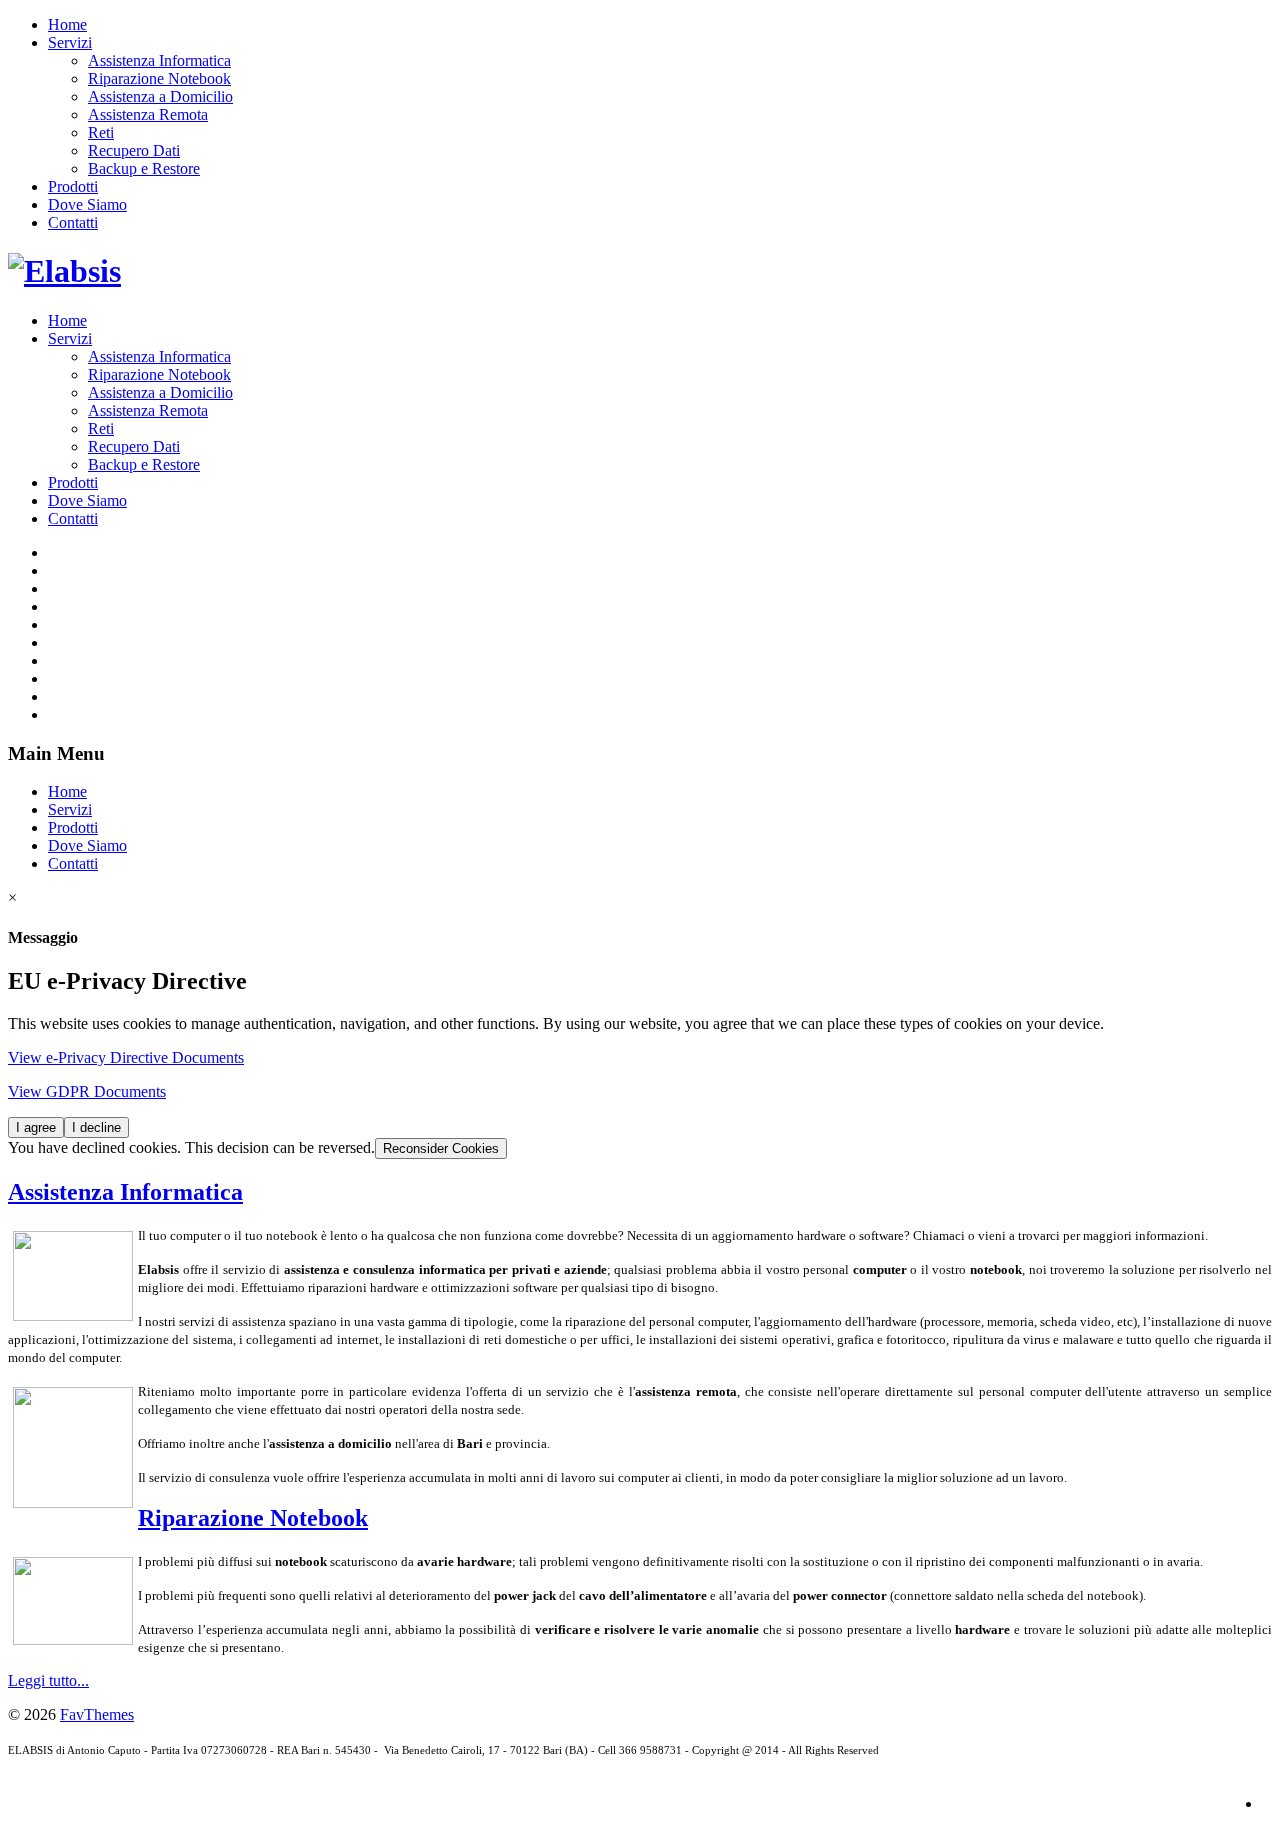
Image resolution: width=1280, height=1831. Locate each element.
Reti (101, 132)
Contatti (73, 222)
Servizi (70, 42)
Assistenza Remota (148, 114)
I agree (36, 1127)
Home (67, 24)
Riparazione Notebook (159, 78)
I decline (96, 1127)
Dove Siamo (87, 204)
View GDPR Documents (87, 1091)
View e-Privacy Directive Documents (126, 1057)
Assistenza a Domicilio (160, 96)
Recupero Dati (134, 150)
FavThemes (97, 1714)
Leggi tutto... (48, 1680)
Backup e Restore (144, 168)
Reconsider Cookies (441, 1148)
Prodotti (73, 186)
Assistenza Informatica (159, 60)
